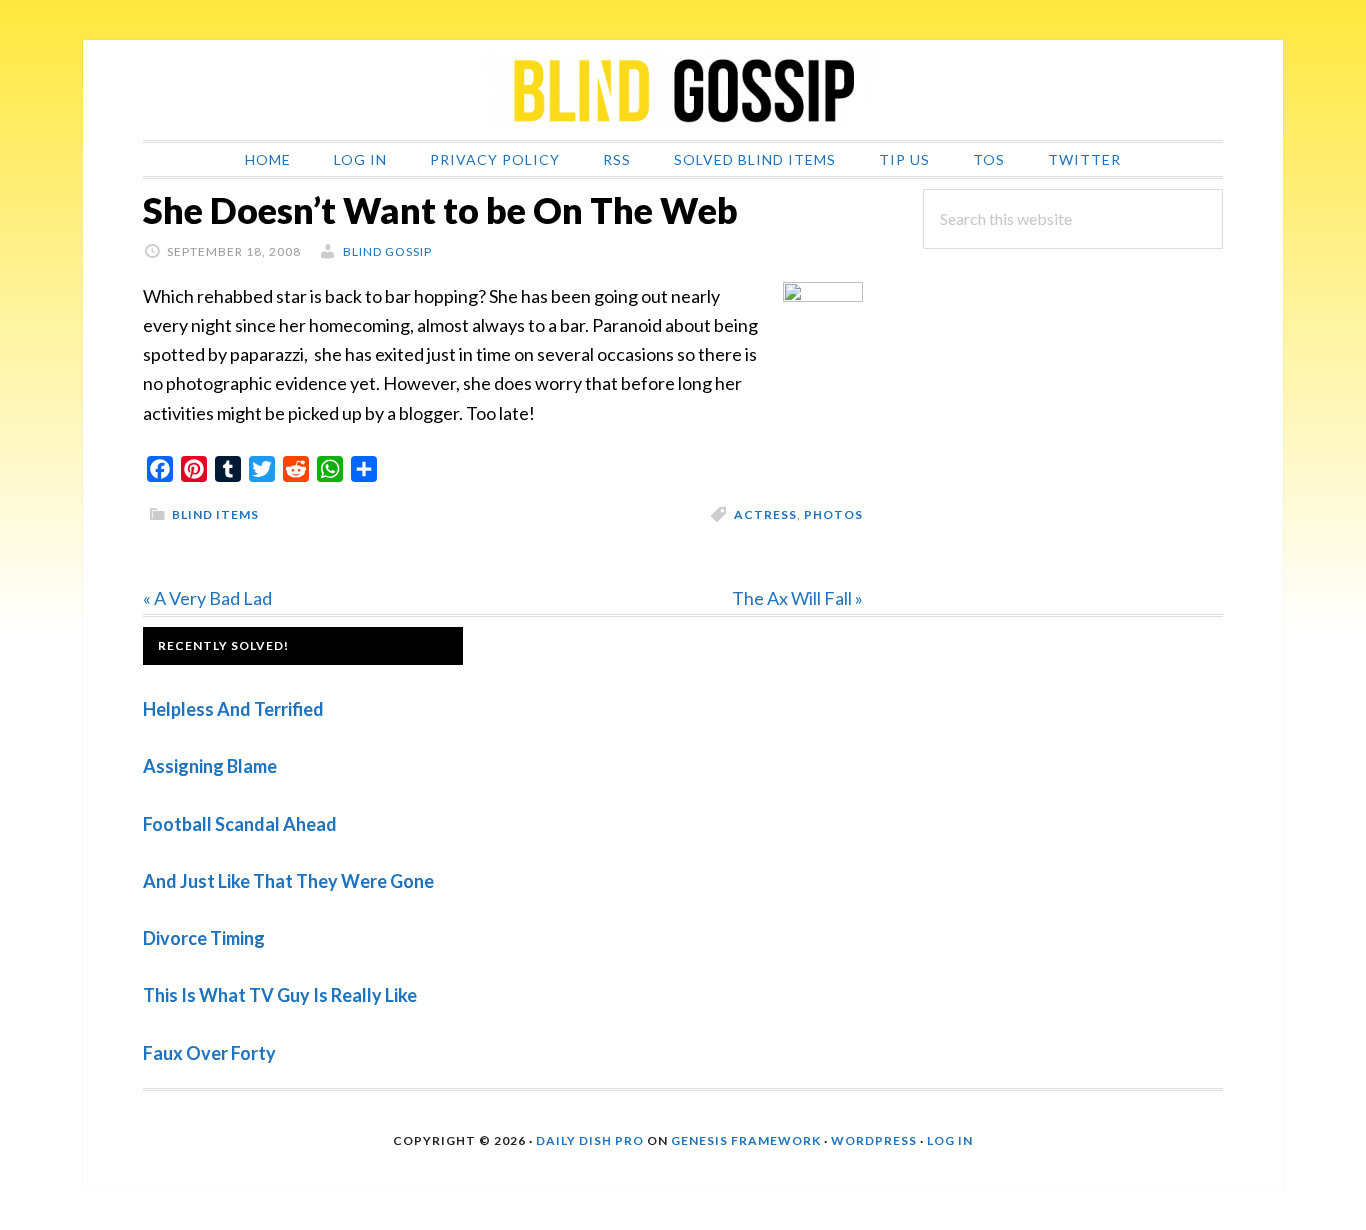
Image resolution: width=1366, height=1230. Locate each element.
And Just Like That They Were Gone (288, 881)
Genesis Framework (746, 1140)
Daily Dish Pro (590, 1140)
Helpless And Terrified (233, 709)
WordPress (874, 1140)
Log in (950, 1140)
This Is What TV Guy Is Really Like (280, 995)
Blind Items (215, 514)
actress (765, 514)
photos (833, 514)
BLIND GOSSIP (683, 90)
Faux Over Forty (209, 1053)
